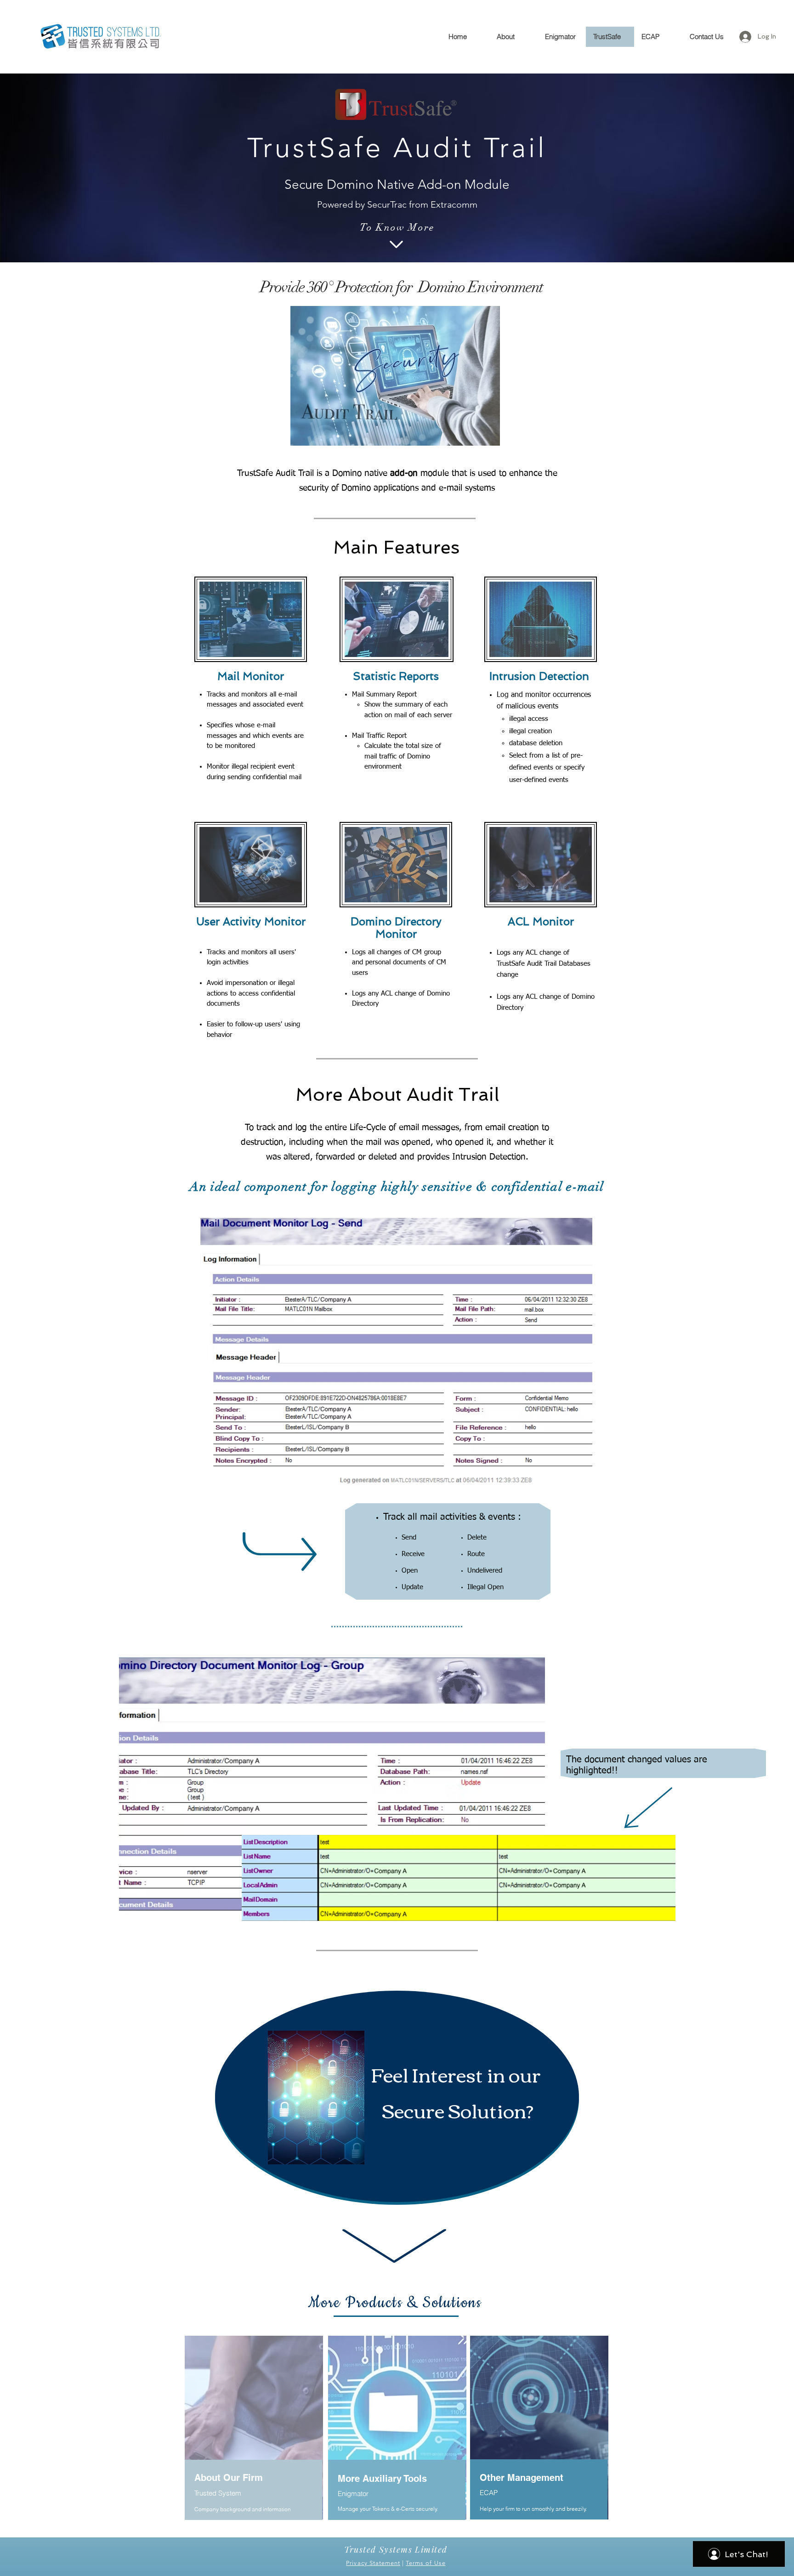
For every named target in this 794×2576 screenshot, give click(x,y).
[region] (397, 2096)
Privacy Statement (373, 2563)
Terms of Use (425, 2563)
